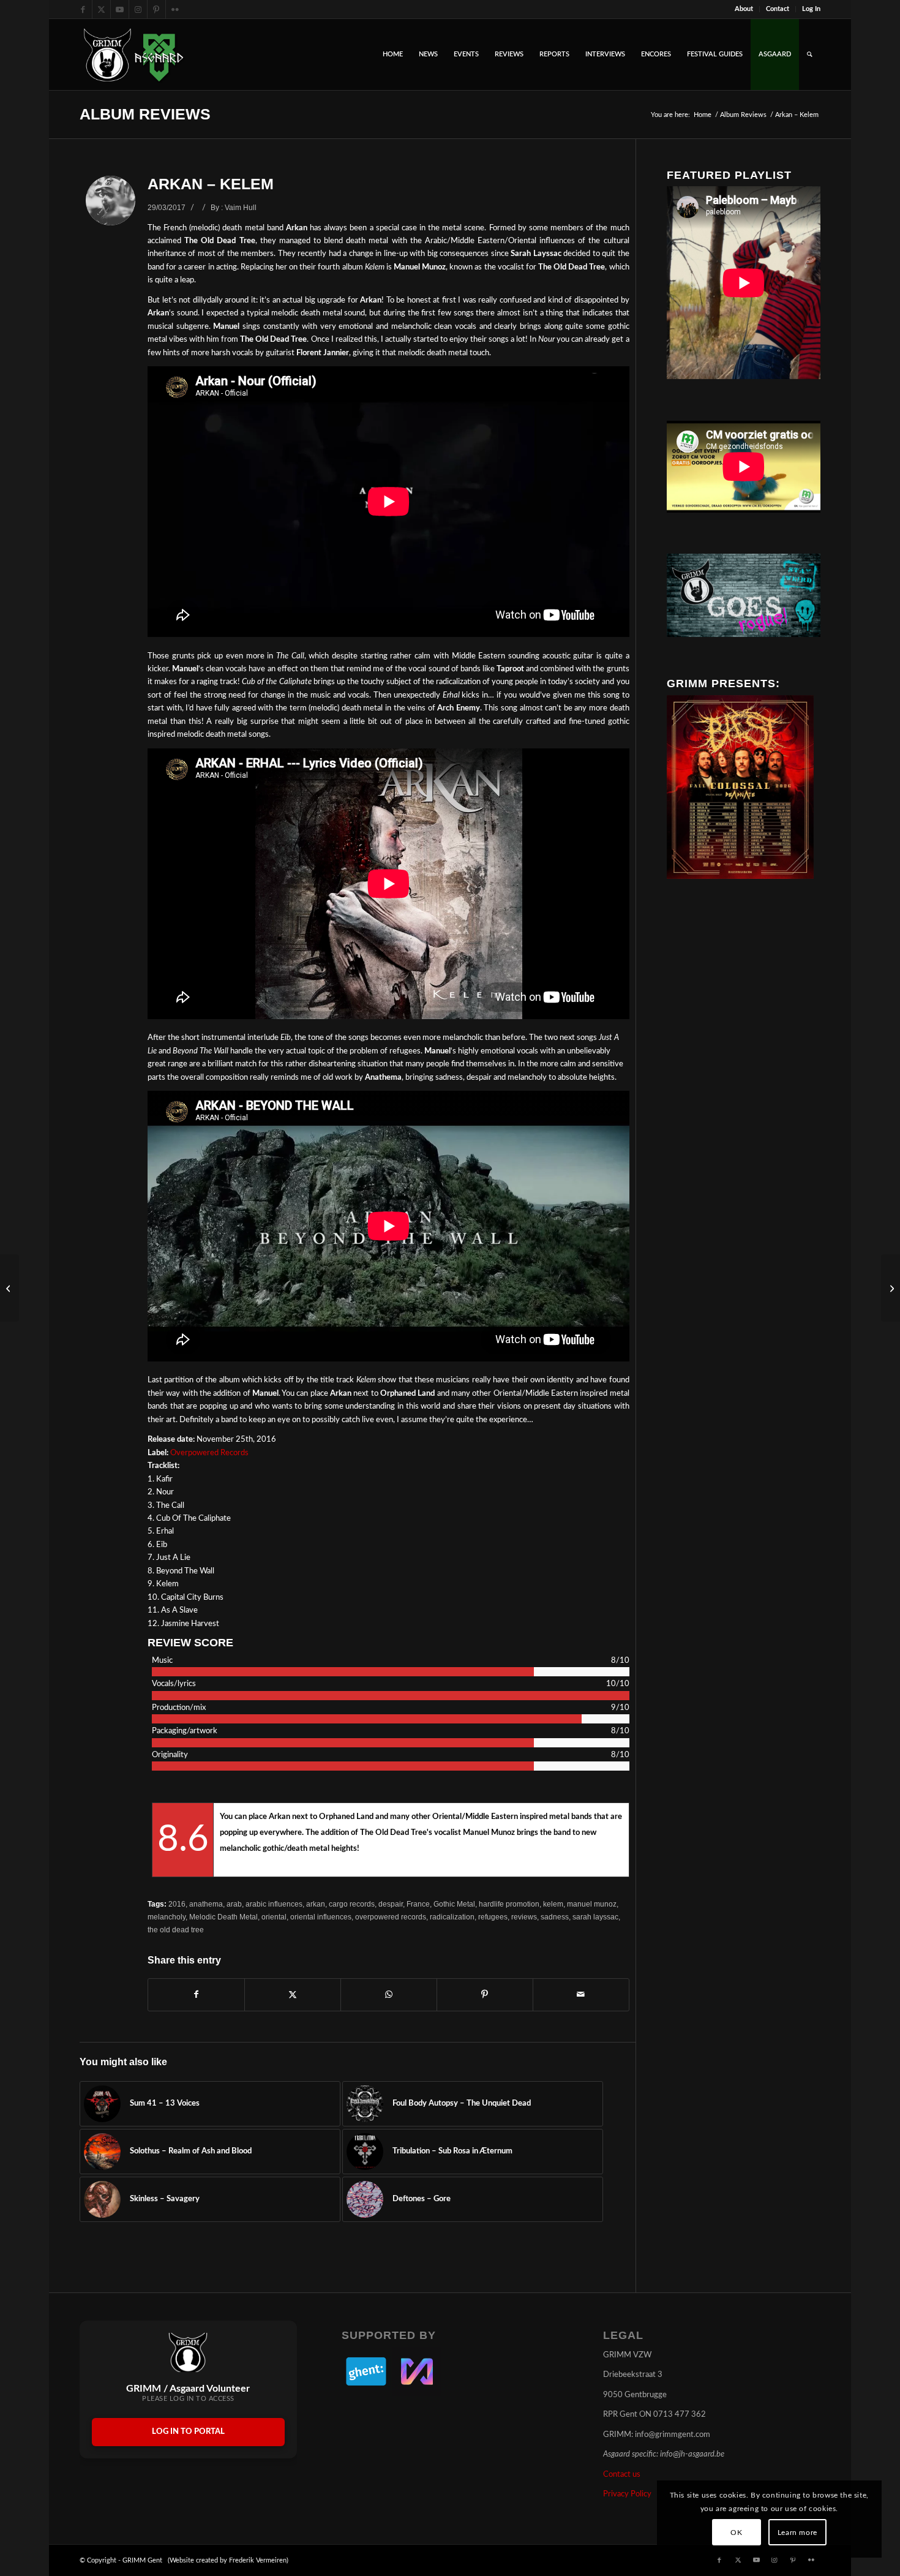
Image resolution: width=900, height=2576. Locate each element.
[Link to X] (101, 9)
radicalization (452, 1917)
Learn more (797, 2533)
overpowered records (391, 1917)
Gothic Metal (454, 1904)
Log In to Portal (188, 2432)
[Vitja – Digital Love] (891, 1288)
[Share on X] (293, 1995)
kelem (553, 1904)
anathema (206, 1904)
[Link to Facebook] (83, 9)
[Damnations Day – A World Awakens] (9, 1288)
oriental (274, 1917)
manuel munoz (592, 1904)
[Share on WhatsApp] (389, 1995)
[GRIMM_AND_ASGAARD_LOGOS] (133, 55)
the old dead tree (176, 1930)
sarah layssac (595, 1917)
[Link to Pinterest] (156, 9)
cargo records (352, 1904)
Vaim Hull (241, 207)
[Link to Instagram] (138, 9)
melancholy (167, 1917)
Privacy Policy (627, 2494)
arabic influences (274, 1904)
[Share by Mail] (581, 1995)
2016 (177, 1904)
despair (391, 1904)
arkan (316, 1904)
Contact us (622, 2475)
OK (736, 2533)
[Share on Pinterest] (485, 1995)
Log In (811, 9)
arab (234, 1904)
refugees (493, 1917)
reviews (524, 1917)
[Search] (810, 55)
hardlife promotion (509, 1904)
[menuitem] (744, 9)
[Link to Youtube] (120, 9)
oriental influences (321, 1917)
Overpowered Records (209, 1453)
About (744, 9)
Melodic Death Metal (223, 1917)
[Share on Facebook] (196, 1995)
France (418, 1904)
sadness (555, 1917)
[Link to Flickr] (175, 9)
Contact (778, 9)
